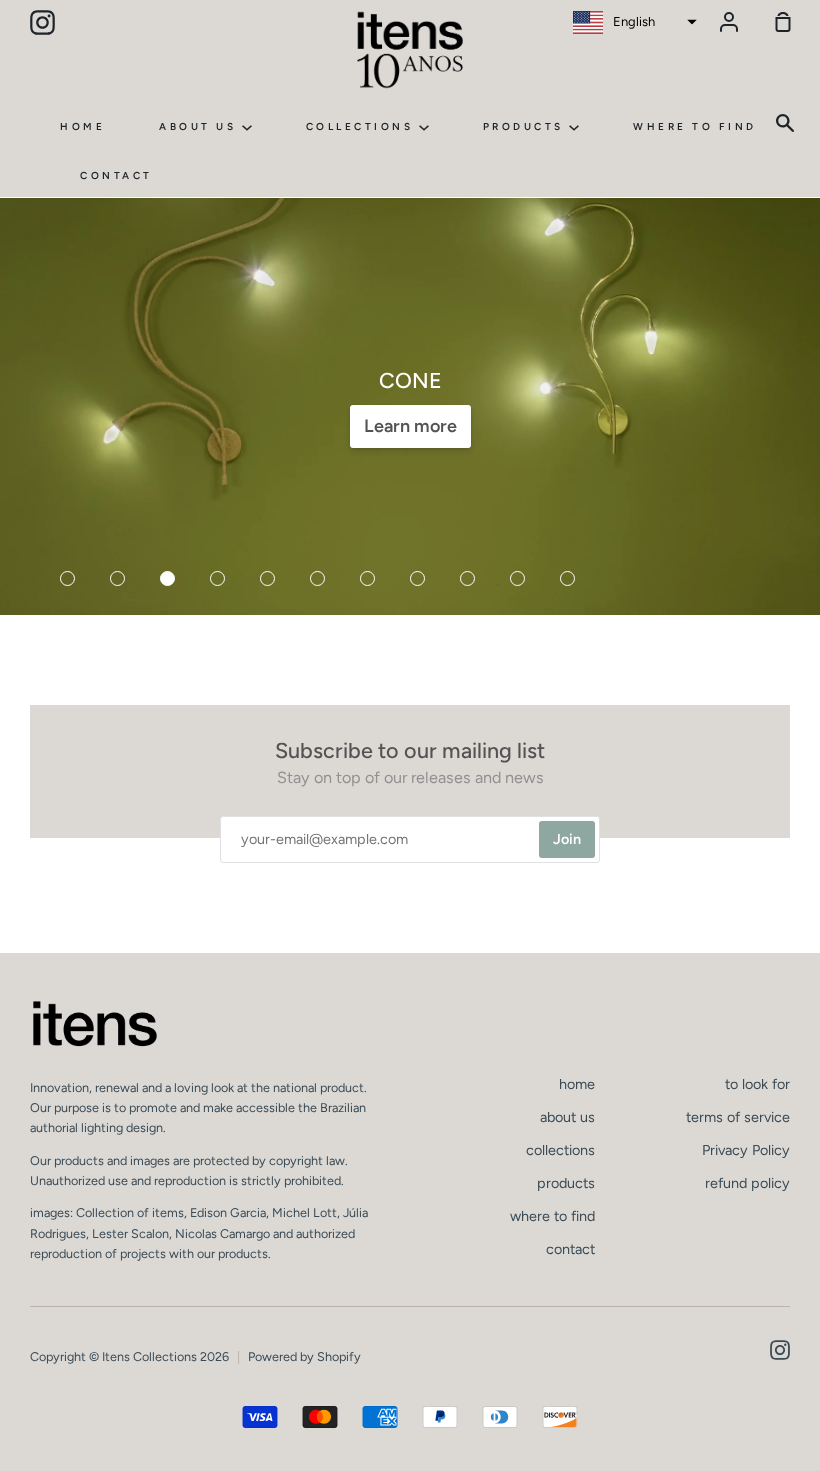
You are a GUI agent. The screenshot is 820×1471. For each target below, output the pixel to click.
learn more (410, 426)
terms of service (738, 1117)
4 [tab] (220, 581)
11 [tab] (570, 581)
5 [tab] (270, 581)
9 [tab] (470, 581)
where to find (695, 126)
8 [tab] (420, 581)
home (82, 126)
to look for (757, 1084)
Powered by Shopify (304, 1356)
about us (200, 126)
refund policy (747, 1183)
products (526, 126)
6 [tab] (320, 581)
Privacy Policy (746, 1150)
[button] (632, 22)
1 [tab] (70, 581)
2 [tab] (120, 581)
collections (362, 126)
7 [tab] (370, 581)
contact (116, 175)
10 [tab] (520, 581)
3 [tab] (170, 581)
